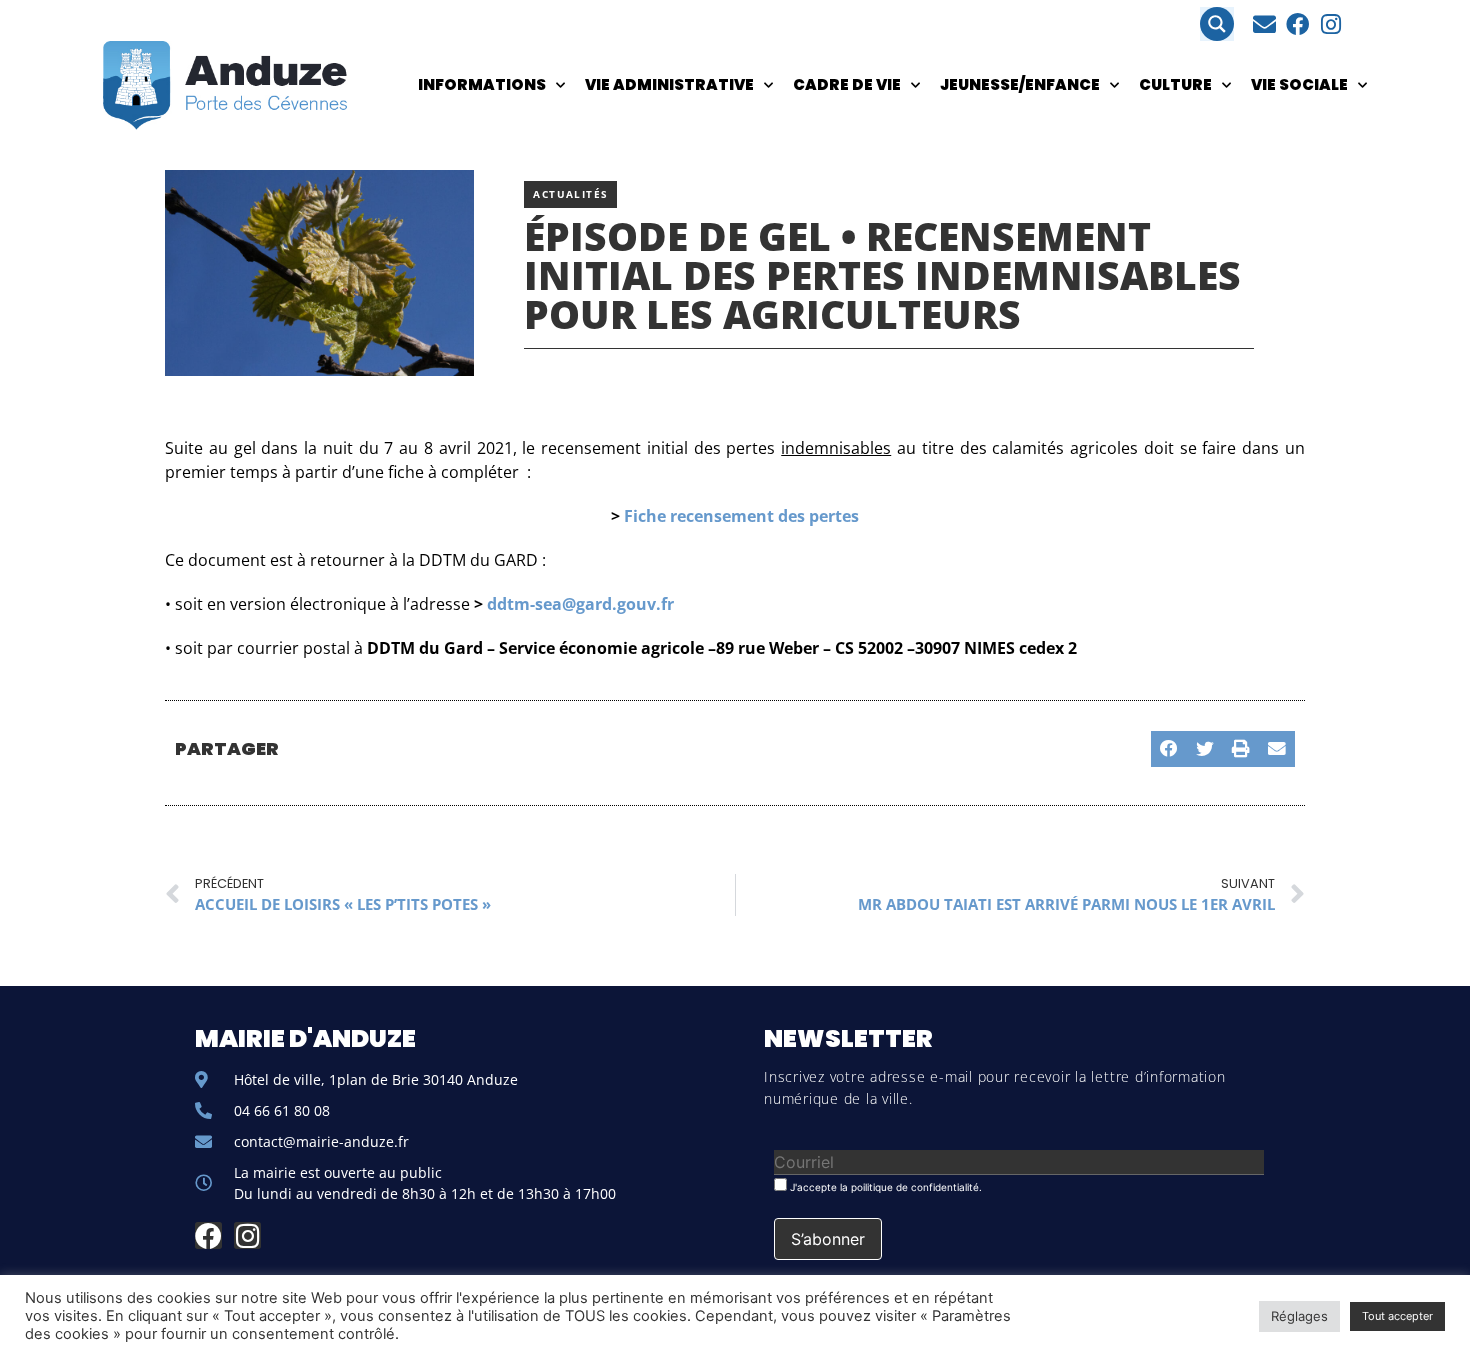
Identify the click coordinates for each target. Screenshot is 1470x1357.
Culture (1175, 84)
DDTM (442, 560)
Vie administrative (669, 84)
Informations (482, 84)
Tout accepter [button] (1397, 1316)
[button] (1169, 749)
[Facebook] (1297, 24)
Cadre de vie (847, 84)
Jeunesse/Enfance (1020, 84)
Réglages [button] (1299, 1316)
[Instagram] (1330, 24)
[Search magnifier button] (1217, 24)
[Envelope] (1264, 24)
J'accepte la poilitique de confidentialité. (884, 1186)
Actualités (570, 194)
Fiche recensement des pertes (741, 516)
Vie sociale (1299, 84)
